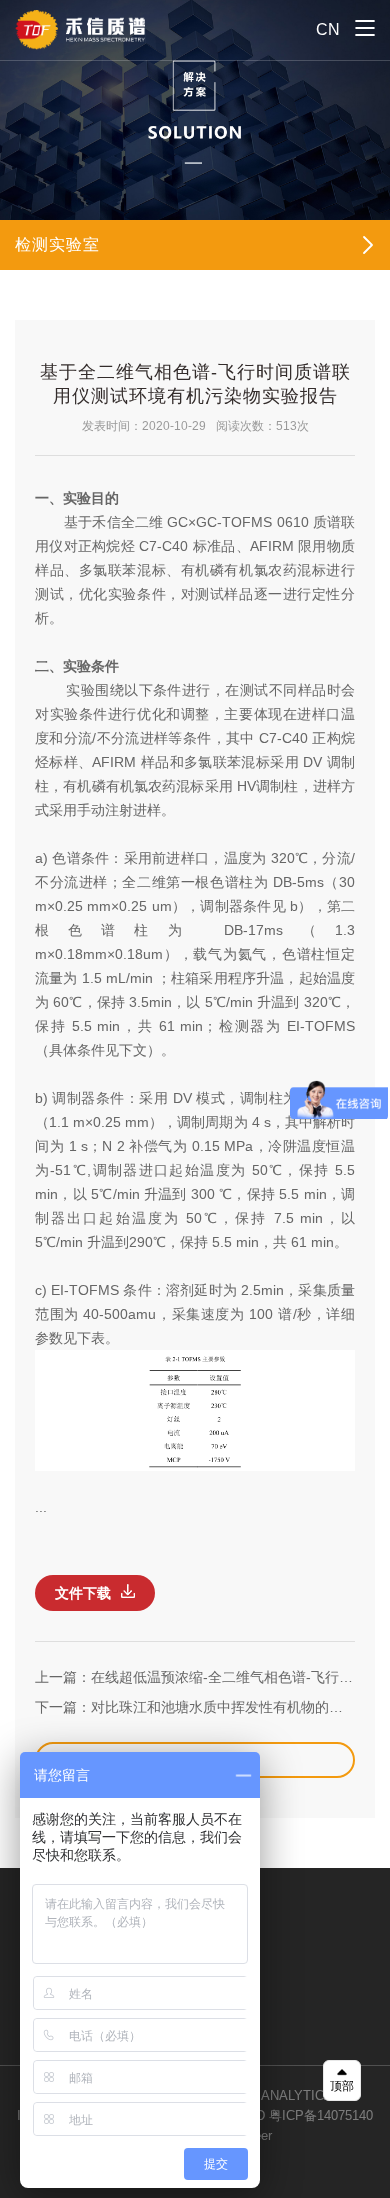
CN (328, 29)
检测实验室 (57, 244)
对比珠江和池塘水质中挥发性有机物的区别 (224, 1707)
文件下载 (83, 1593)
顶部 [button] (342, 2086)
